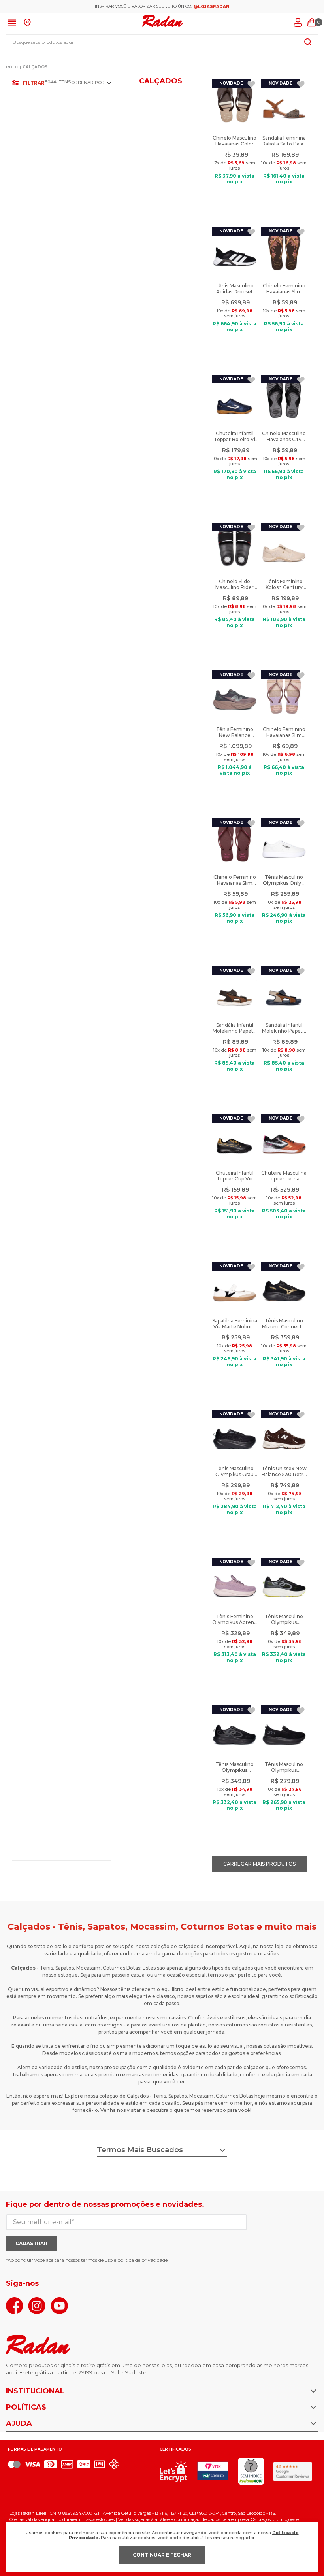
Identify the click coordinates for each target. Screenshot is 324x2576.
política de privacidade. (143, 2260)
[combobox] (162, 42)
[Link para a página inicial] (12, 67)
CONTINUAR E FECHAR (162, 2555)
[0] (312, 23)
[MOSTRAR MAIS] (259, 1864)
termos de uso (97, 2260)
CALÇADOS (35, 67)
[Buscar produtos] (308, 42)
